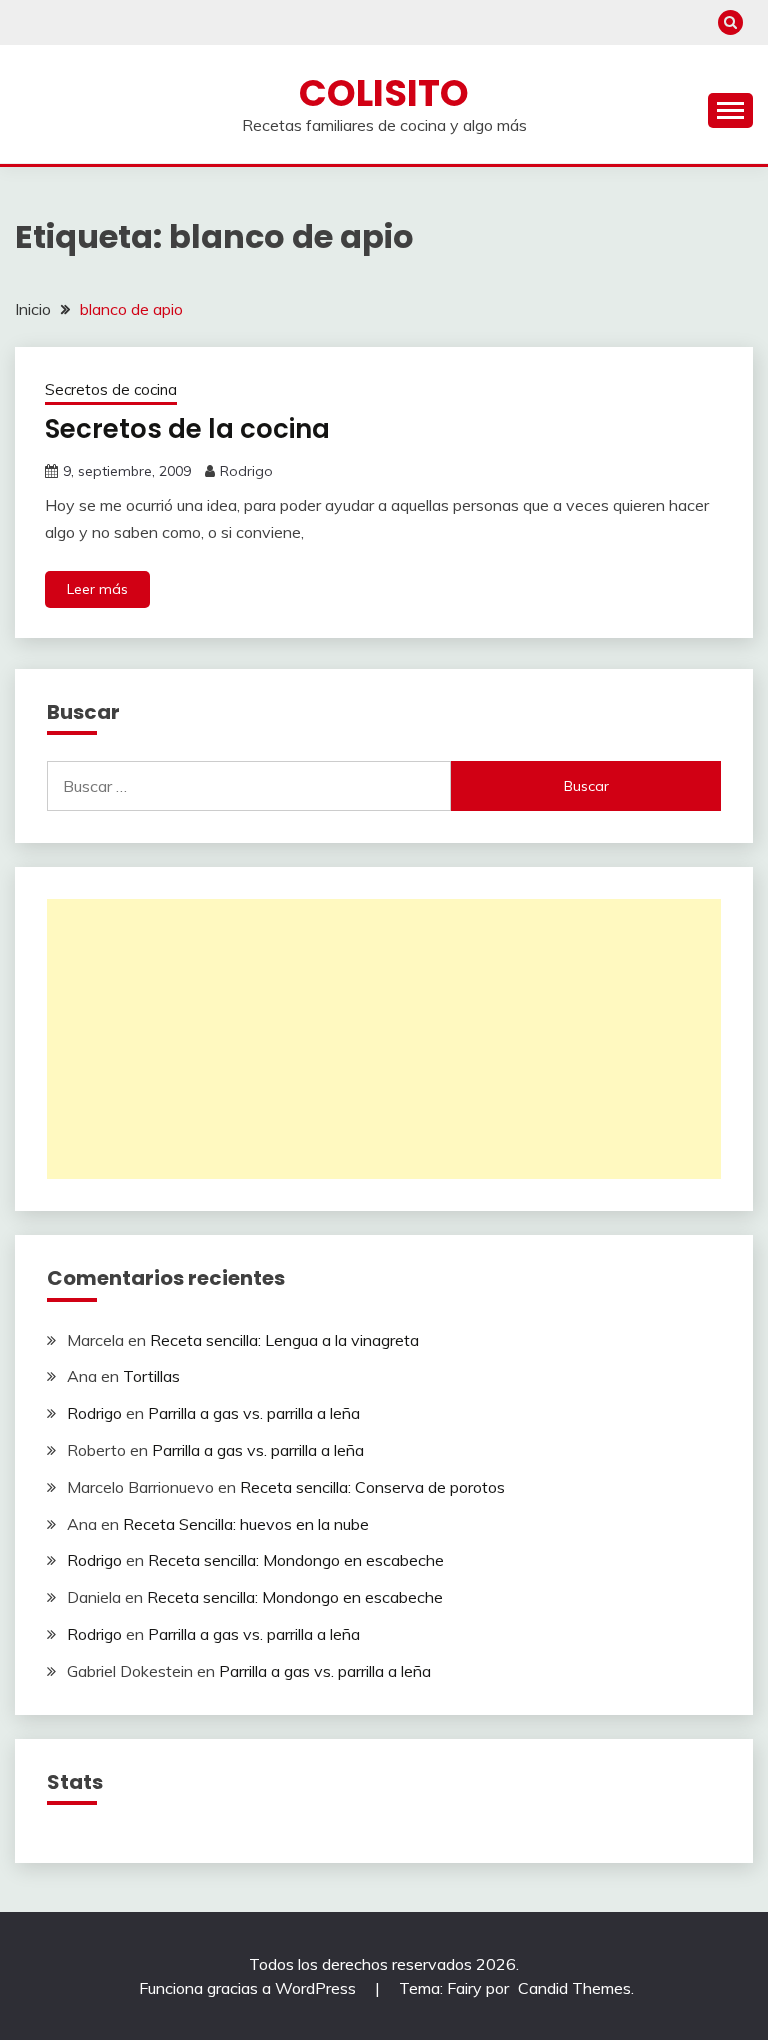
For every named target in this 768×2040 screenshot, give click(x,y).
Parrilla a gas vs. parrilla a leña (254, 1413)
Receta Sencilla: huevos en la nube (246, 1524)
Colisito (384, 93)
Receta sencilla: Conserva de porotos (372, 1487)
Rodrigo (246, 471)
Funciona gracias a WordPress (249, 1988)
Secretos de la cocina (187, 429)
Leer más (97, 589)
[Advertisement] (384, 1039)
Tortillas (151, 1376)
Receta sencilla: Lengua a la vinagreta (284, 1340)
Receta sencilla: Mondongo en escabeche (296, 1560)
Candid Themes (574, 1988)
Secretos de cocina (111, 389)
